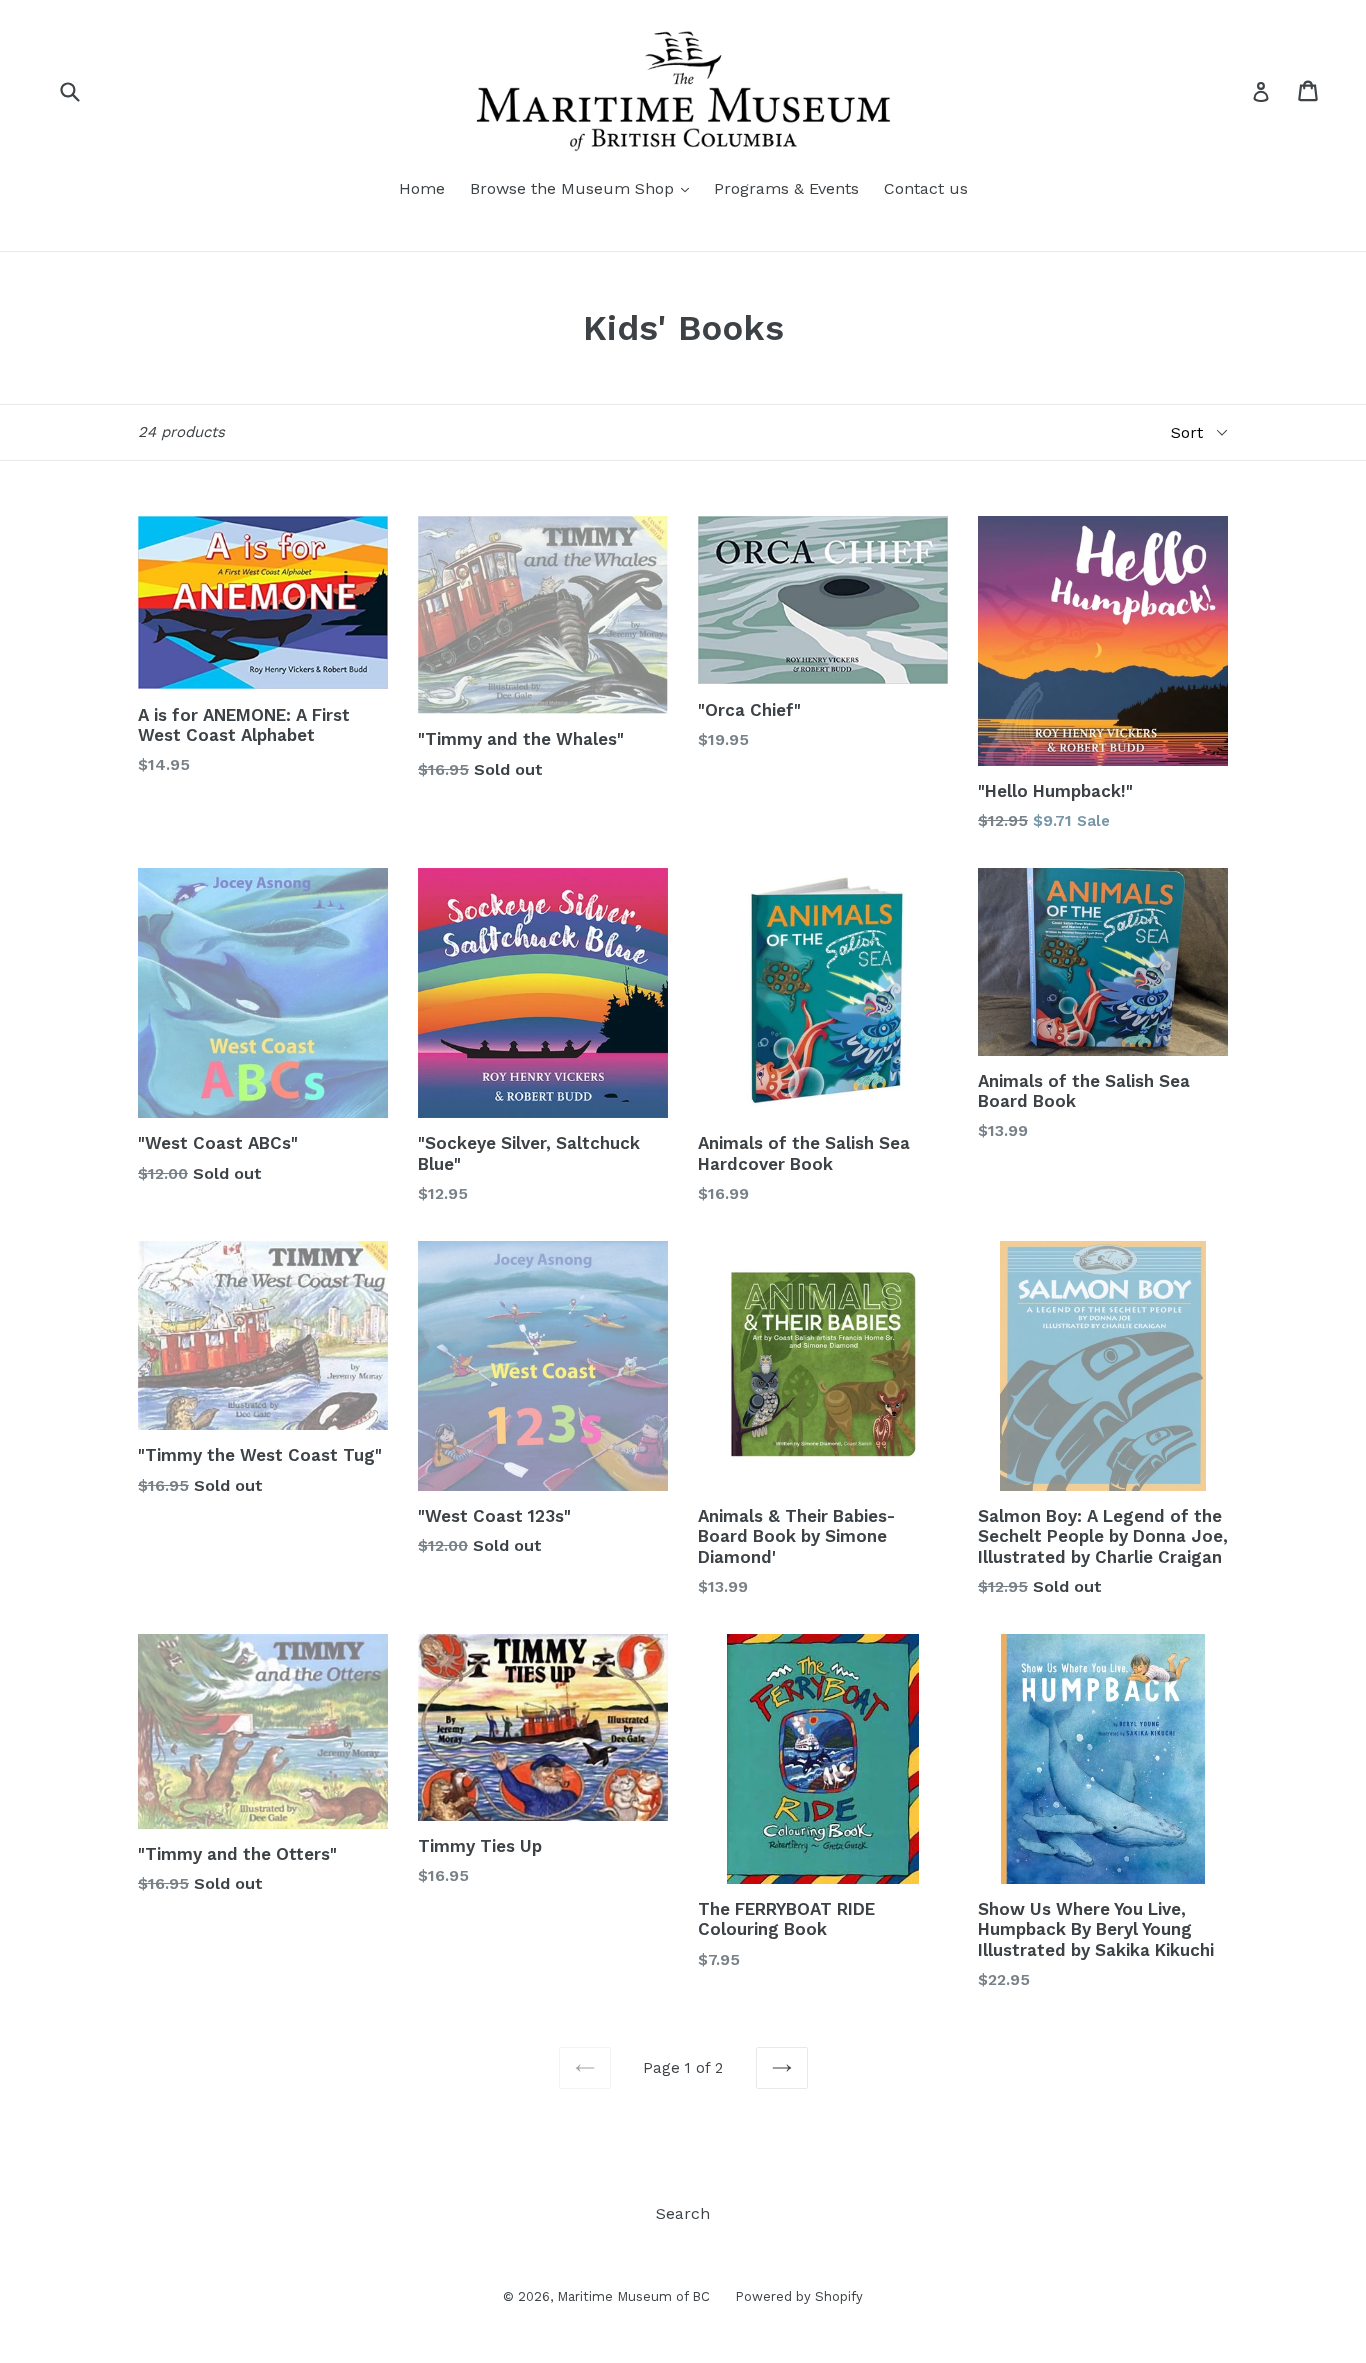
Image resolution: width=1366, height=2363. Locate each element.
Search (683, 2213)
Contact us (926, 188)
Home (422, 188)
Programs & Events (786, 188)
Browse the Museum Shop (574, 188)
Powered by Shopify (799, 2296)
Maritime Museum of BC (633, 2296)
